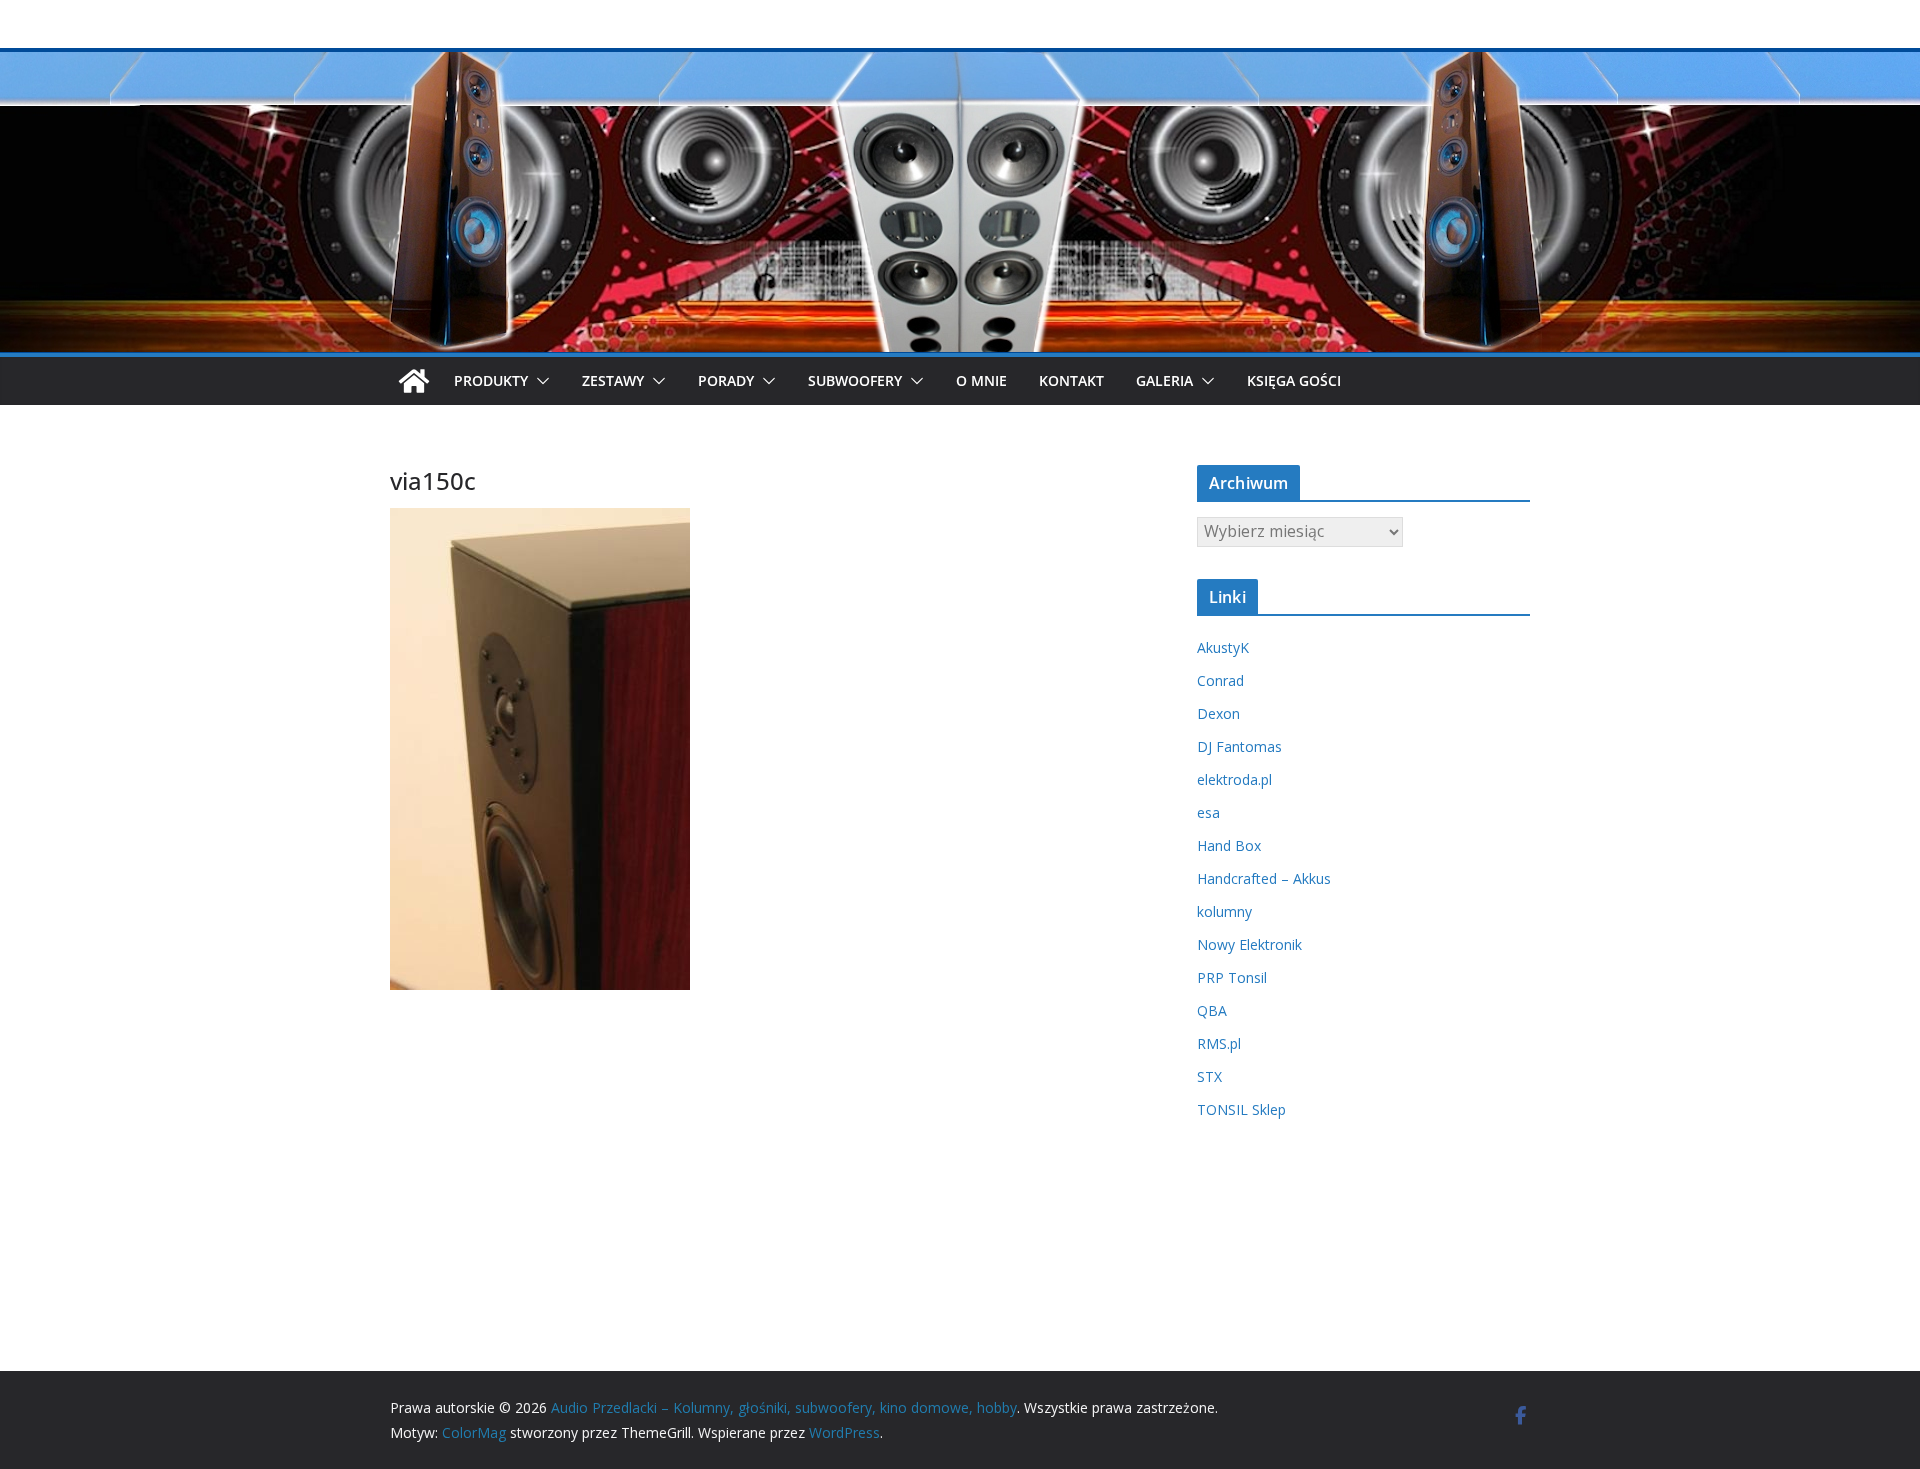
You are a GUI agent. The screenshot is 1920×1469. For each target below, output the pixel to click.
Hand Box (1229, 845)
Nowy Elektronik (1249, 944)
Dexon (1218, 713)
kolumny (1224, 911)
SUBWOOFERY (855, 380)
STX (1209, 1076)
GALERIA (1164, 380)
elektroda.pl (1234, 779)
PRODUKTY (491, 380)
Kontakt (1071, 380)
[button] (539, 381)
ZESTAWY (613, 380)
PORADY (726, 380)
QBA (1212, 1010)
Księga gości (1294, 380)
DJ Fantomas (1239, 746)
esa (1208, 812)
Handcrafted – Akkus (1264, 878)
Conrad (1220, 680)
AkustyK (1223, 647)
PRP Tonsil (1232, 977)
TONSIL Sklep (1241, 1109)
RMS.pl (1219, 1043)
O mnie (981, 380)
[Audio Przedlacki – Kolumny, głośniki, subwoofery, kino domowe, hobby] (960, 62)
